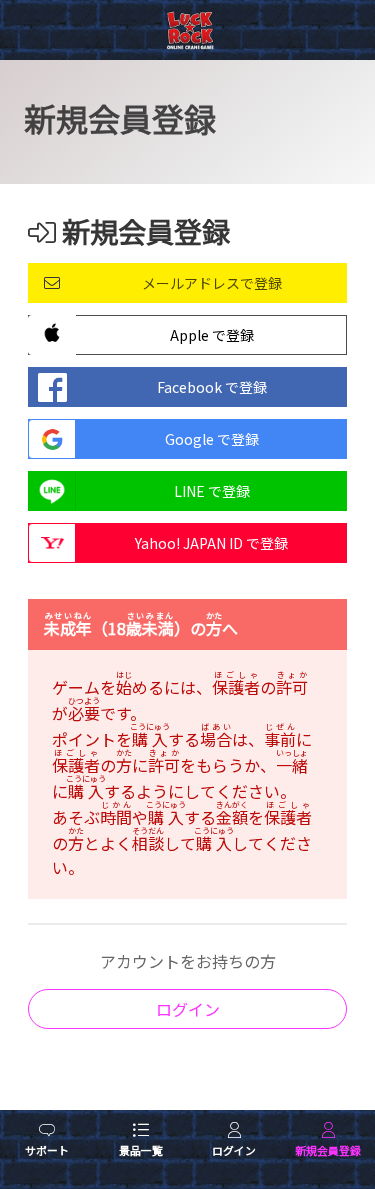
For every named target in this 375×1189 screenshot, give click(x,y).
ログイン (188, 1009)
